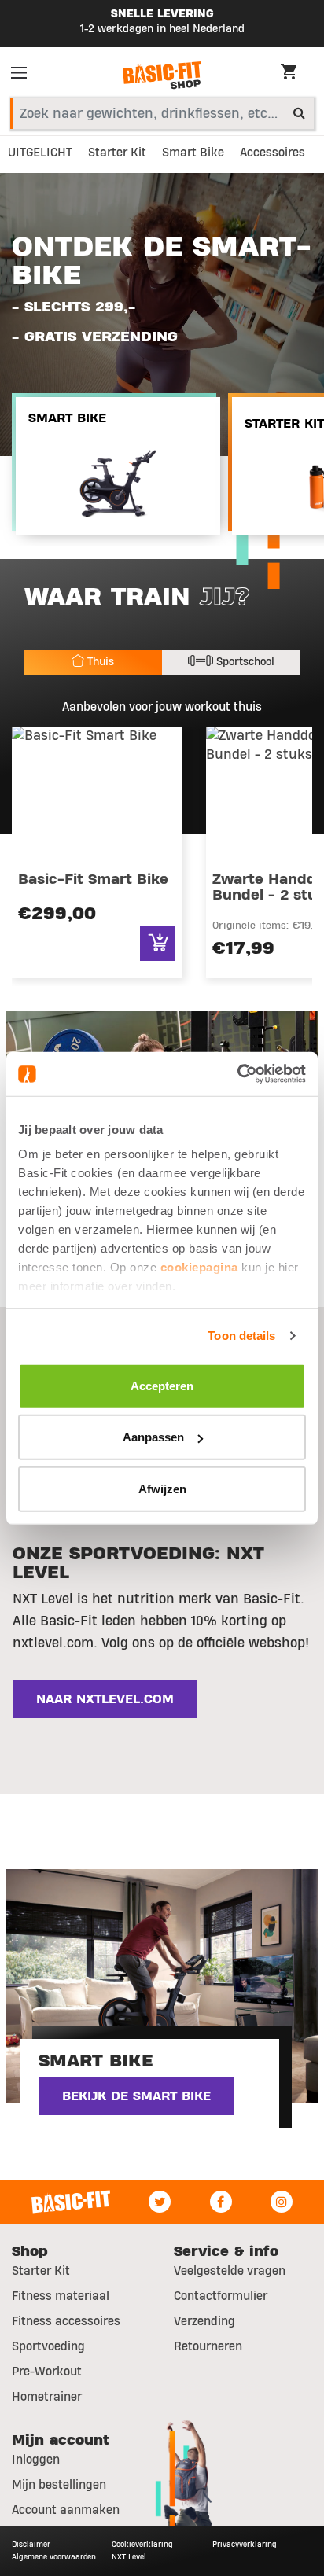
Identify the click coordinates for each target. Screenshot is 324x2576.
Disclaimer (31, 2544)
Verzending (204, 2321)
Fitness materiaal (61, 2296)
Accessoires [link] (272, 153)
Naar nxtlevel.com (105, 1699)
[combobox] (162, 113)
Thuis (101, 662)
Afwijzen (162, 1488)
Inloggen (36, 2460)
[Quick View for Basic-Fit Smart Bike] (158, 943)
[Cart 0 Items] (296, 74)
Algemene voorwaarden (54, 2557)
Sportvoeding (48, 2346)
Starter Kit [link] (117, 153)
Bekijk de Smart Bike (136, 2096)
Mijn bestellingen (59, 2485)
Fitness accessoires (66, 2321)
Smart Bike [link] (193, 153)
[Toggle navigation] (24, 75)
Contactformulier (221, 2296)
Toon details (241, 1336)
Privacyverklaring (245, 2544)
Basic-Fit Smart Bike (93, 880)
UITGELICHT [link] (40, 153)
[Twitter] (160, 2202)
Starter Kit (41, 2271)
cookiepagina (199, 1267)
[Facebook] (221, 2202)
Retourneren (208, 2346)
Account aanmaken (66, 2510)
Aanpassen (153, 1437)
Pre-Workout (47, 2372)
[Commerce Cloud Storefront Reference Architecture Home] (162, 75)
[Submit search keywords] (299, 112)
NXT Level (129, 2557)
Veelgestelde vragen (230, 2271)
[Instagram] (282, 2202)
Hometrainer (47, 2397)
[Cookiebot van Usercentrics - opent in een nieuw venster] (237, 1074)
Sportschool (245, 662)
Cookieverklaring (142, 2544)
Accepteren (162, 1385)
